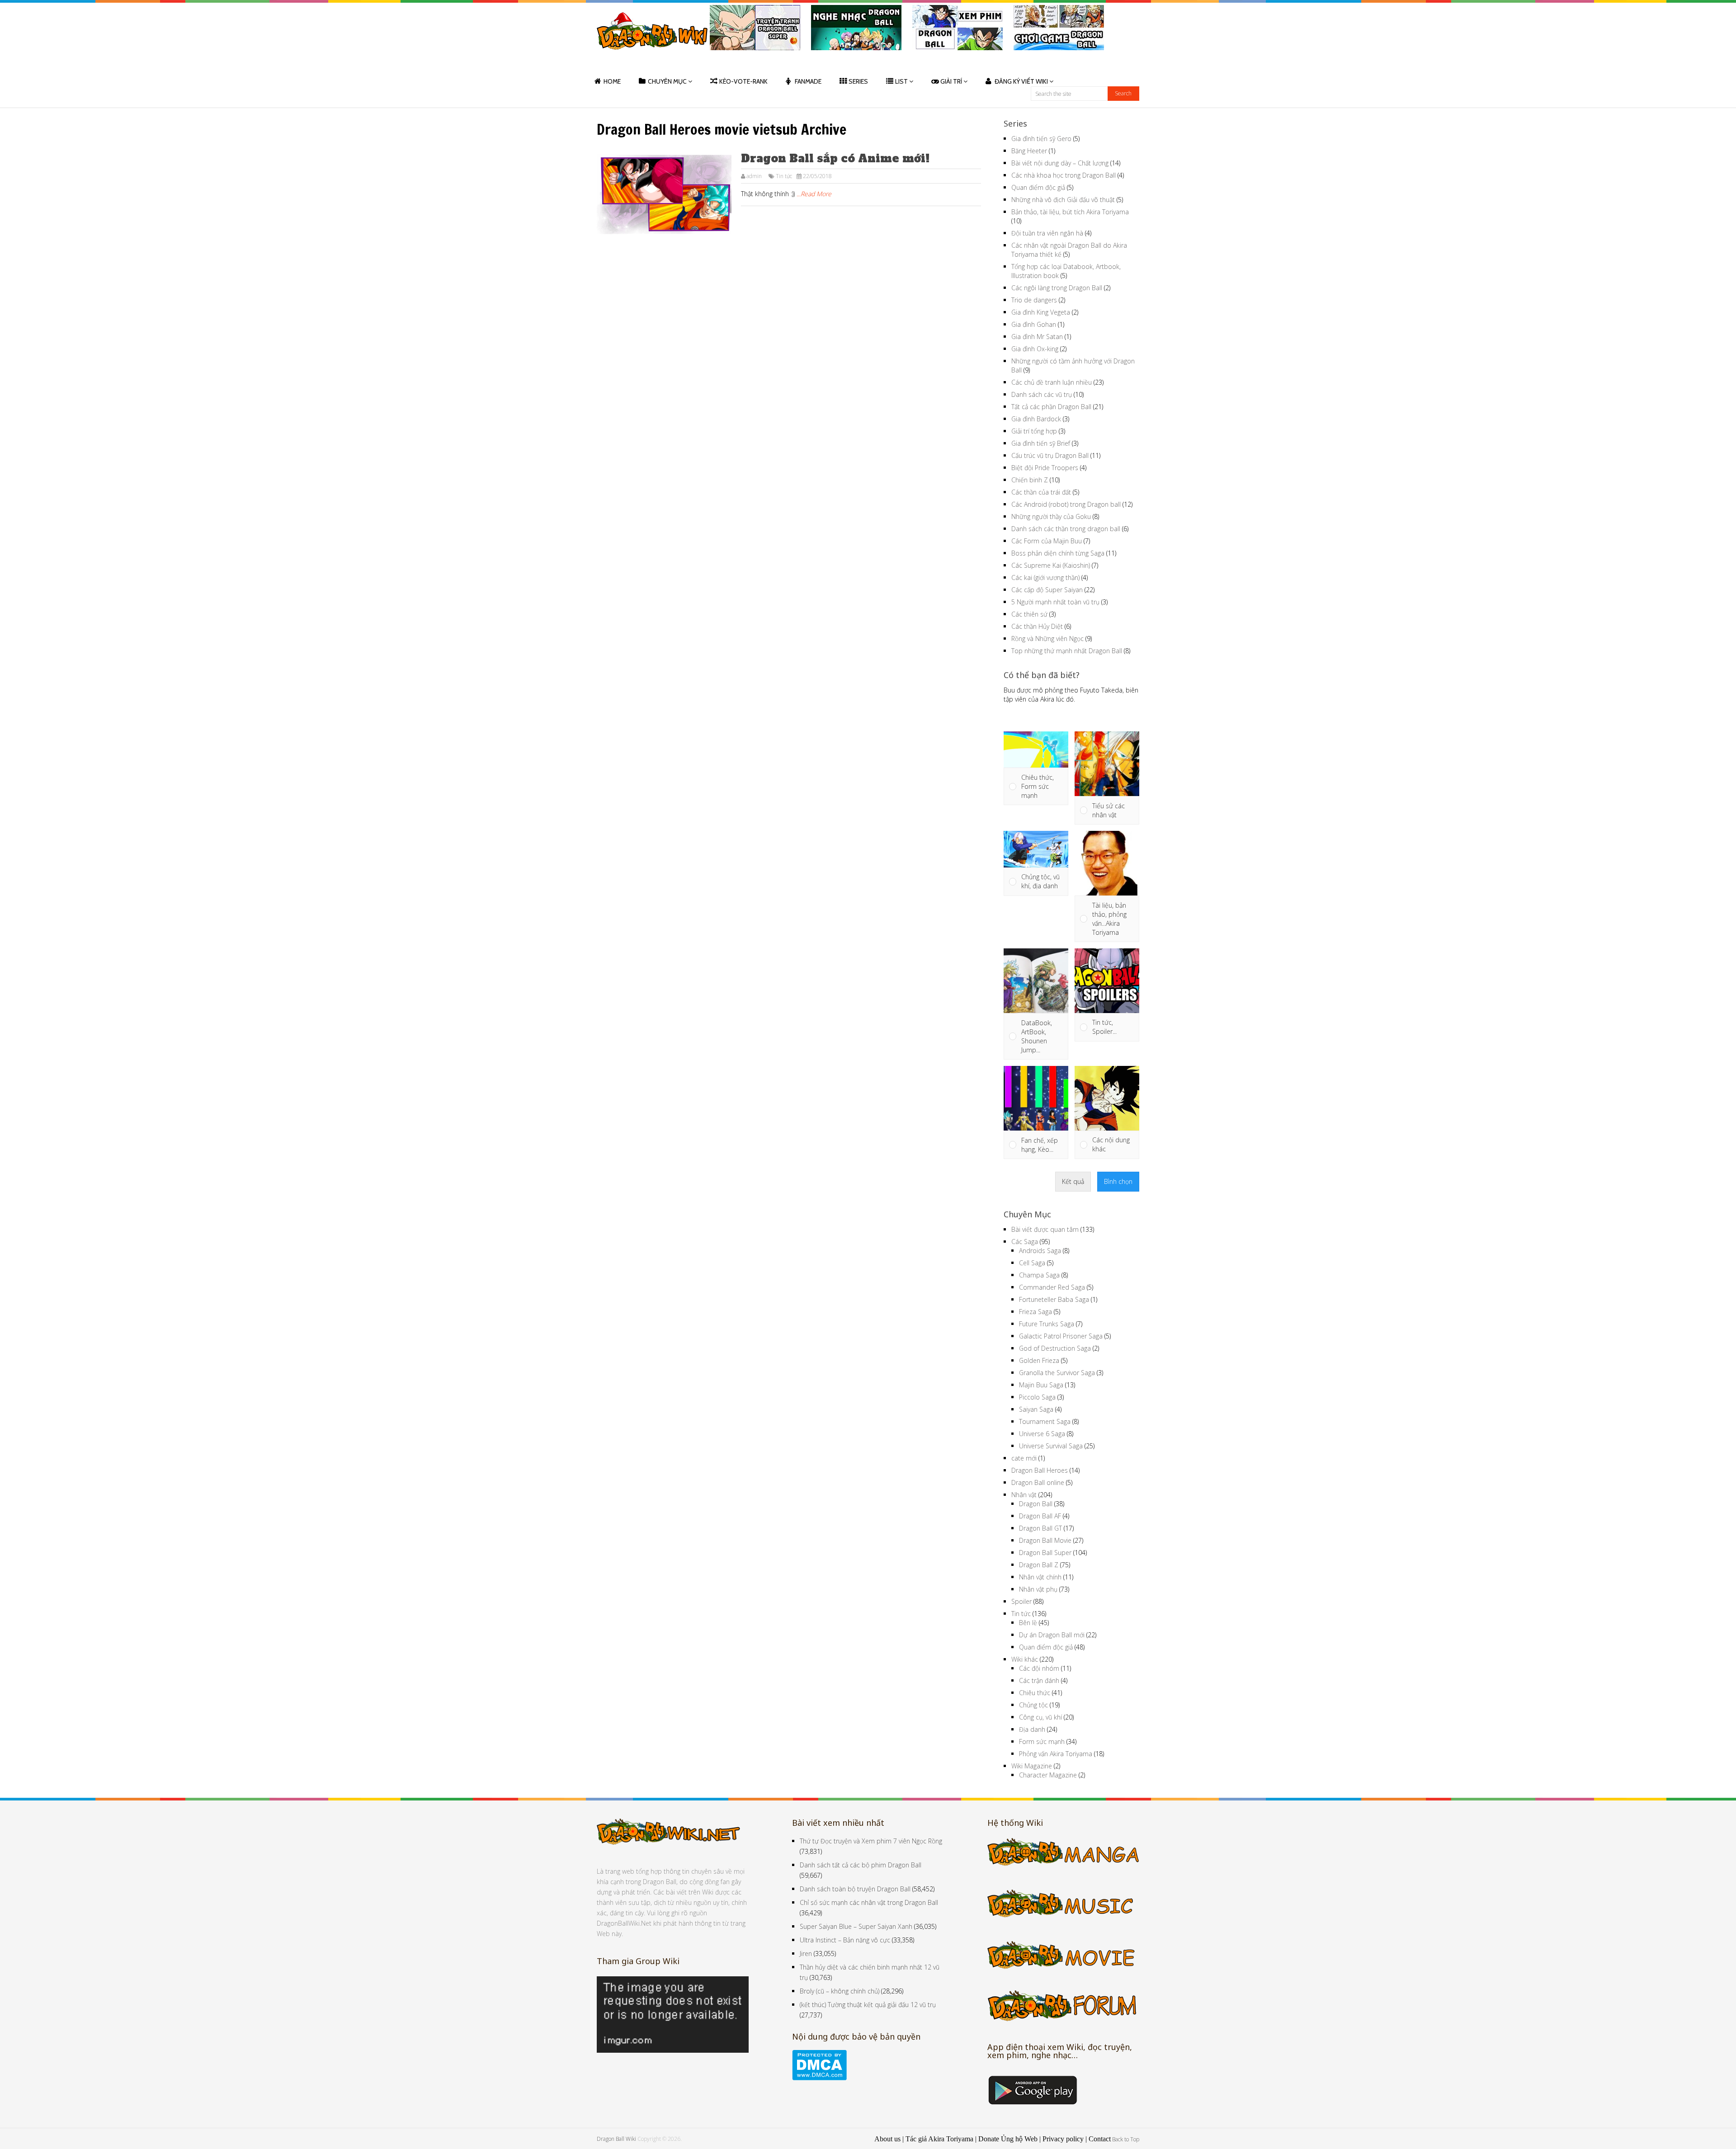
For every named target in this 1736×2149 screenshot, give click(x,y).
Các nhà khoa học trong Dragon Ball (1064, 175)
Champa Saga (1039, 1275)
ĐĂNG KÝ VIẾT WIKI (1021, 81)
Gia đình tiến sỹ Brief (1041, 443)
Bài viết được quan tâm (1045, 1229)
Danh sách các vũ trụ (1042, 394)
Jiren (806, 1953)
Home (612, 81)
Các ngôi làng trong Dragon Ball (1057, 288)
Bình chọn (1118, 1181)
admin (754, 176)
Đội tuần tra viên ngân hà (1047, 233)
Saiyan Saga (1036, 1409)
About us (887, 2139)
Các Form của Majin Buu (1047, 541)
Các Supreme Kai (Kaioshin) (1051, 565)
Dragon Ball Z (1039, 1565)
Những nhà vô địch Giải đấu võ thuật (1063, 200)
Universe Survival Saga (1051, 1446)
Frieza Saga (1035, 1312)
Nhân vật (1024, 1495)
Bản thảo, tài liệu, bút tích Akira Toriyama (1070, 212)
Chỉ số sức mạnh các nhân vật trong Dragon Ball (869, 1902)
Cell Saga (1032, 1263)
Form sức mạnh (1042, 1741)
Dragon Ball (1036, 1504)
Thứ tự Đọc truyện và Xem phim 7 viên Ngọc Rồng (871, 1841)
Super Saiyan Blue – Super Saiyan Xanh (856, 1926)
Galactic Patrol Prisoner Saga (1061, 1336)
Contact (1100, 2139)
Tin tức (784, 176)
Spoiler (1021, 1601)
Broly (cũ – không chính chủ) (840, 1991)
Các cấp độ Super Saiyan (1047, 590)
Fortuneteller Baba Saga (1054, 1299)
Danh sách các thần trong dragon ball (1066, 529)
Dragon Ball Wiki (616, 2139)
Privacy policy (1063, 2139)
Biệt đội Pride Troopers (1045, 468)
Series (858, 81)
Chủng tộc (1033, 1705)
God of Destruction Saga (1055, 1348)
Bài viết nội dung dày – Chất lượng (1060, 163)
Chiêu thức (1035, 1693)
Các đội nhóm (1039, 1668)
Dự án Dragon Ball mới (1052, 1635)
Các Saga (1025, 1242)
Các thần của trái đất (1041, 492)
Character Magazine (1048, 1775)
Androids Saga (1040, 1251)
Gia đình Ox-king (1035, 349)
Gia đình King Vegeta (1041, 312)
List (901, 81)
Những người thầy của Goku (1051, 516)
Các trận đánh (1039, 1680)
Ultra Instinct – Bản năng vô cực (845, 1940)
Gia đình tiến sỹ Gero (1041, 139)
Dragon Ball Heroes (1040, 1470)
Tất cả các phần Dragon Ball (1051, 407)
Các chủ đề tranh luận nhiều (1052, 382)
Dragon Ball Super (1045, 1553)
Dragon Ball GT (1040, 1528)
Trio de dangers (1034, 300)
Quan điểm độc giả (1038, 187)
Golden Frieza (1039, 1360)
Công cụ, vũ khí (1040, 1717)
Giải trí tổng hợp (1034, 431)
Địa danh (1032, 1729)
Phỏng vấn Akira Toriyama (1056, 1754)
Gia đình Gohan (1034, 324)
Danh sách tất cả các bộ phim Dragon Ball (861, 1865)
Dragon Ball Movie (1045, 1540)
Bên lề (1028, 1623)
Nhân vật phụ (1038, 1589)
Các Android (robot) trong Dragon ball (1066, 504)
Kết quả (1073, 1181)
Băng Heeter (1029, 151)
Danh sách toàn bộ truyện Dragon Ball (855, 1889)
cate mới (1024, 1458)
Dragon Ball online (1038, 1482)
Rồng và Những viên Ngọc (1047, 639)
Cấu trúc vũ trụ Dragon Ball (1050, 455)
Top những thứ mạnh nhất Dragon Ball (1067, 651)
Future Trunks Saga (1047, 1324)
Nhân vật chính (1040, 1577)
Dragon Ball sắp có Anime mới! (835, 158)
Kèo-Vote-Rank (743, 81)
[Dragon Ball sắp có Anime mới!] (664, 194)
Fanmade (808, 81)
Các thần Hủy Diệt (1037, 626)
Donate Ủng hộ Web (1008, 2139)
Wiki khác (1025, 1659)
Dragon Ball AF (1040, 1516)
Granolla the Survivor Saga (1057, 1373)
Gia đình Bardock (1036, 419)
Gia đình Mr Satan (1037, 337)
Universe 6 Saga (1042, 1434)
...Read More (814, 194)
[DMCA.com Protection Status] (819, 2078)
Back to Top (1126, 2139)
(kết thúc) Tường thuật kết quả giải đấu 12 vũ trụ (868, 2005)
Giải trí (951, 81)
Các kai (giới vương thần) (1045, 577)
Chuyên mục (667, 81)
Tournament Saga (1045, 1421)
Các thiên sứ (1029, 614)
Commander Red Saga (1052, 1287)
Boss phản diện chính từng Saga (1058, 553)
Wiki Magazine (1032, 1766)
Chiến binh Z (1030, 480)
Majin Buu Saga (1041, 1385)
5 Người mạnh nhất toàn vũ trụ (1055, 602)
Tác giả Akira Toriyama (939, 2139)
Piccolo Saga (1037, 1397)
